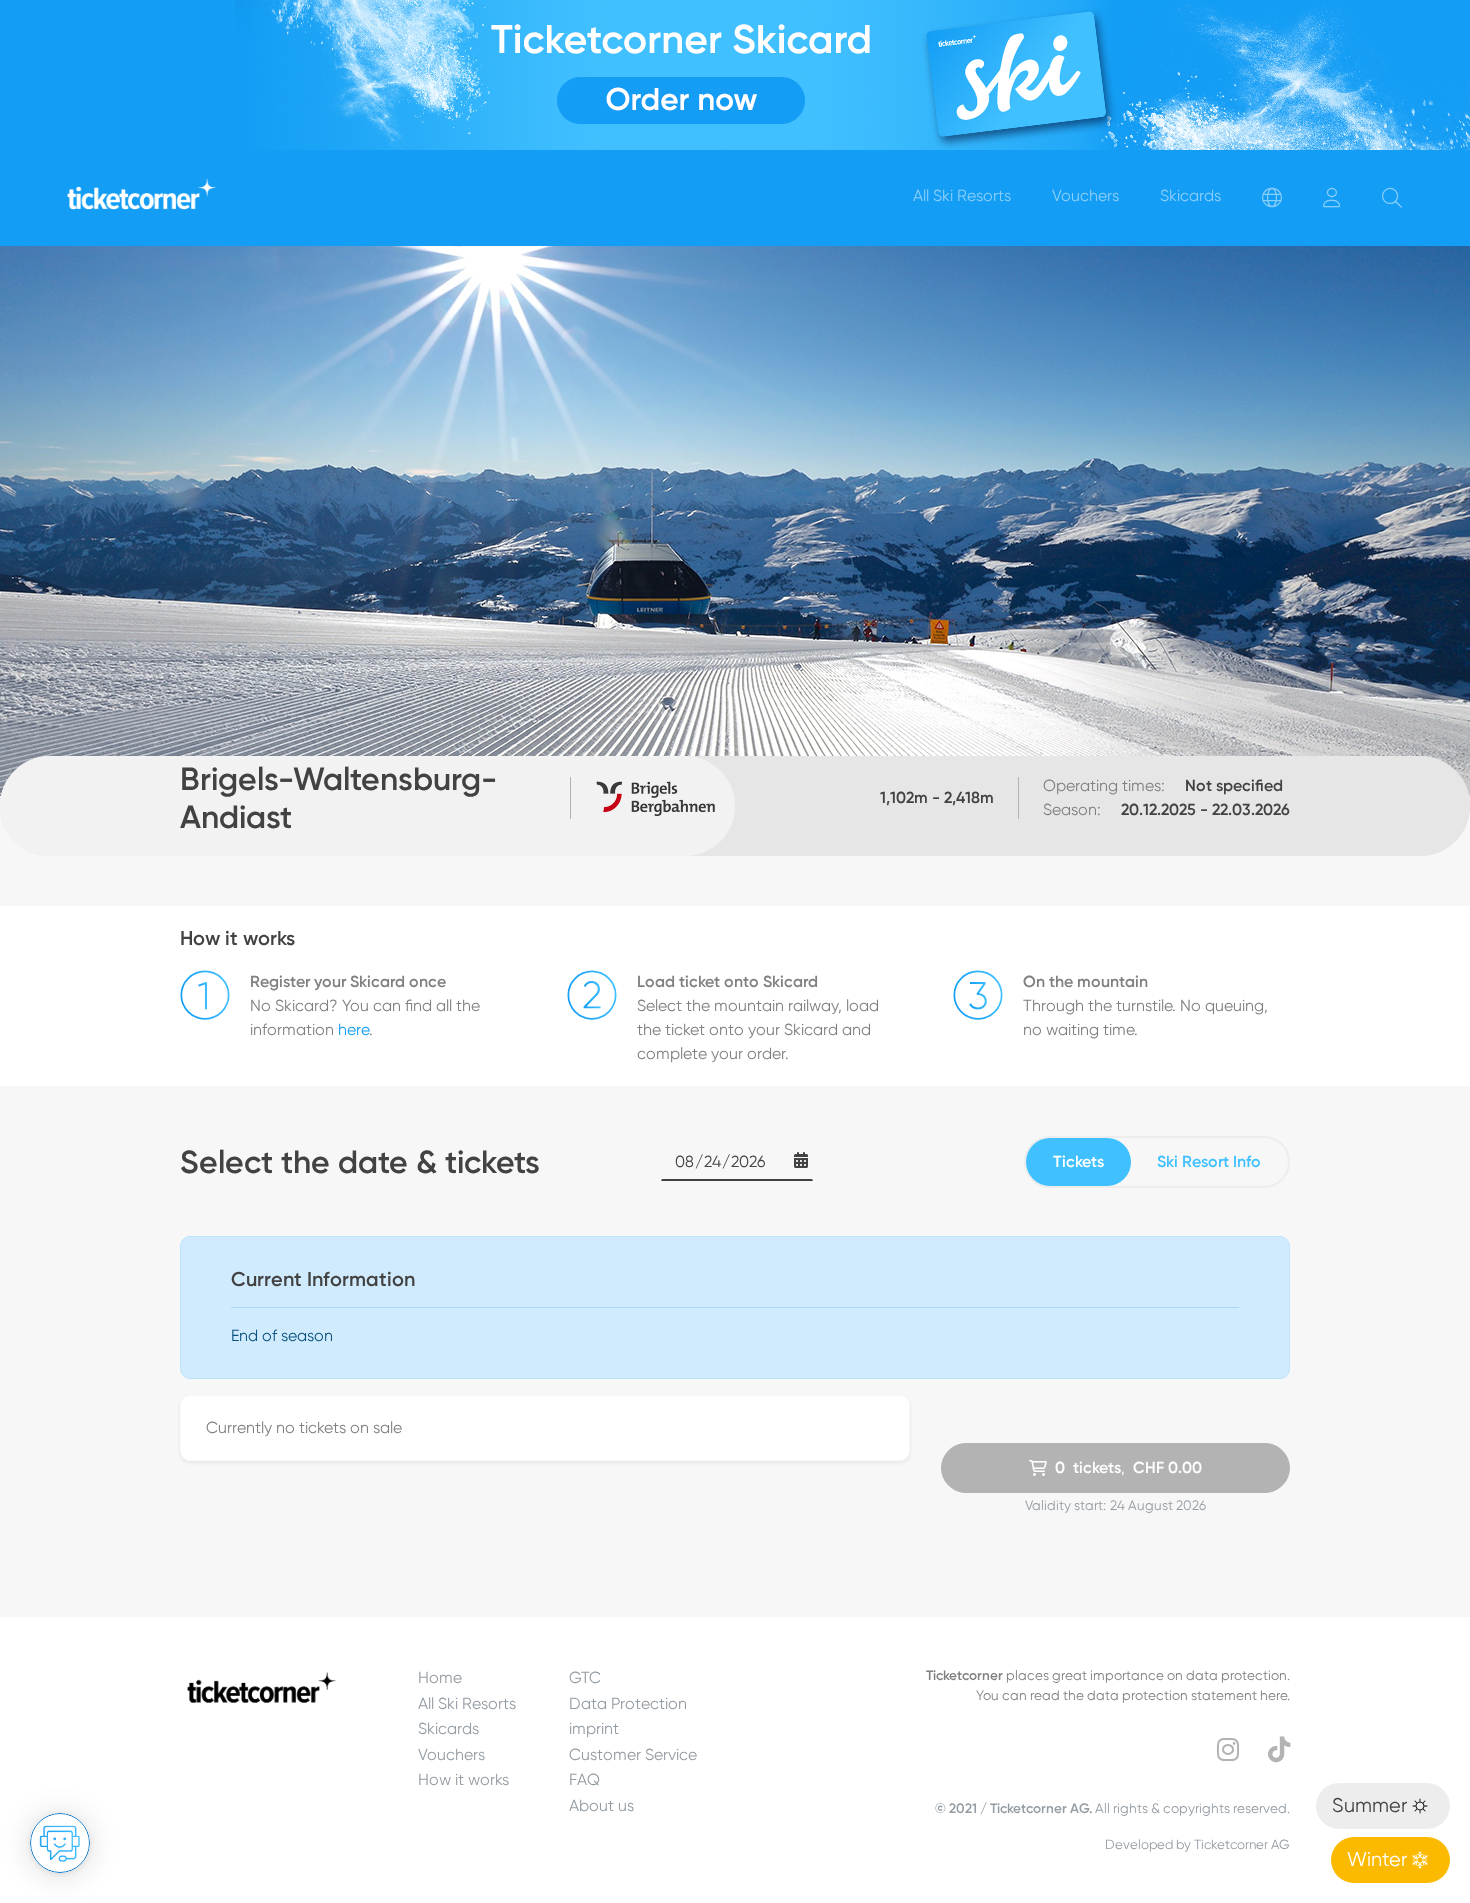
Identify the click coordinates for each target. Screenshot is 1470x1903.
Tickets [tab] (1078, 1161)
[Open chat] (60, 1843)
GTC (585, 1677)
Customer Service (633, 1754)
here (353, 1029)
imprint (594, 1728)
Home (440, 1677)
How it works (463, 1779)
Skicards (448, 1728)
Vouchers (451, 1754)
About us (601, 1805)
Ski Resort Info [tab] (1209, 1161)
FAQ (584, 1779)
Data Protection (628, 1703)
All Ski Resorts (467, 1703)
